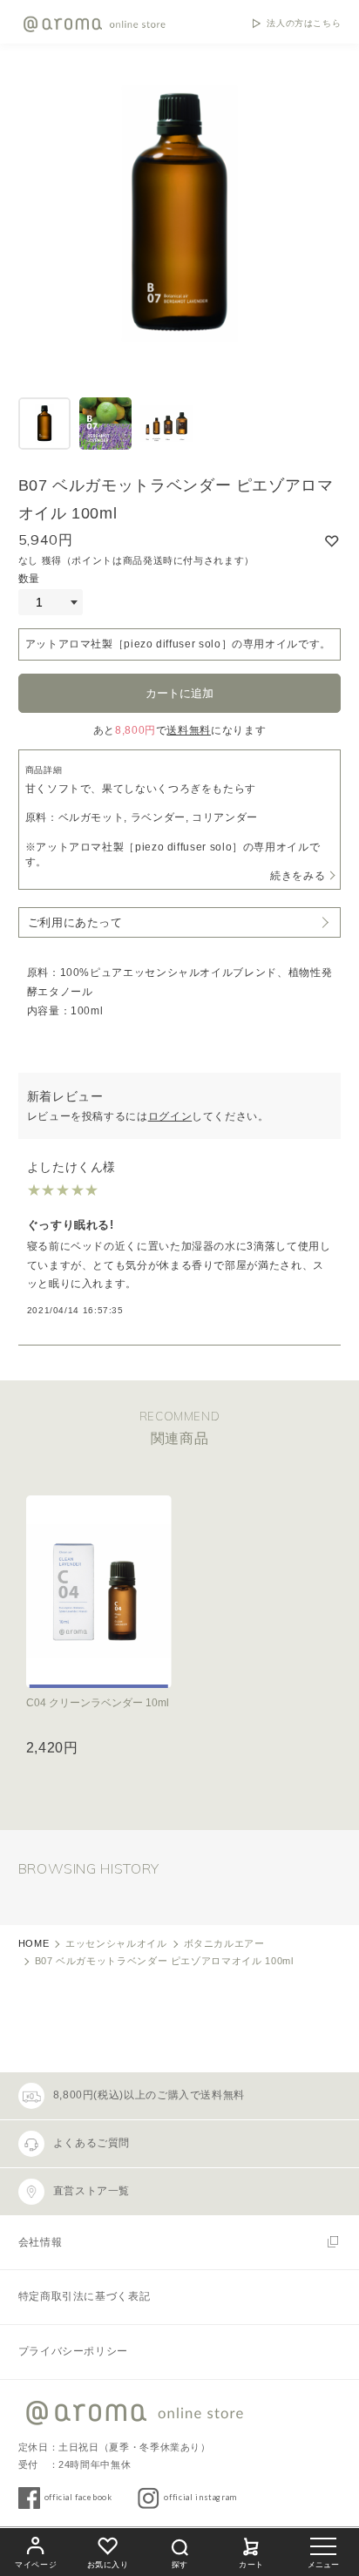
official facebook (78, 2497)
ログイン (170, 1116)
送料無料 (189, 730)
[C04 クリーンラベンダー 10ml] (99, 1592)
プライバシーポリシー (73, 2351)
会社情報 (41, 2242)
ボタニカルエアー (224, 1943)
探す (179, 2565)
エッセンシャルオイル (116, 1943)
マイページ (36, 2565)
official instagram (200, 2497)
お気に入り (108, 2565)
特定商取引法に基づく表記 (85, 2296)
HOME (34, 1943)
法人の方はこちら (304, 24)
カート (251, 2565)
